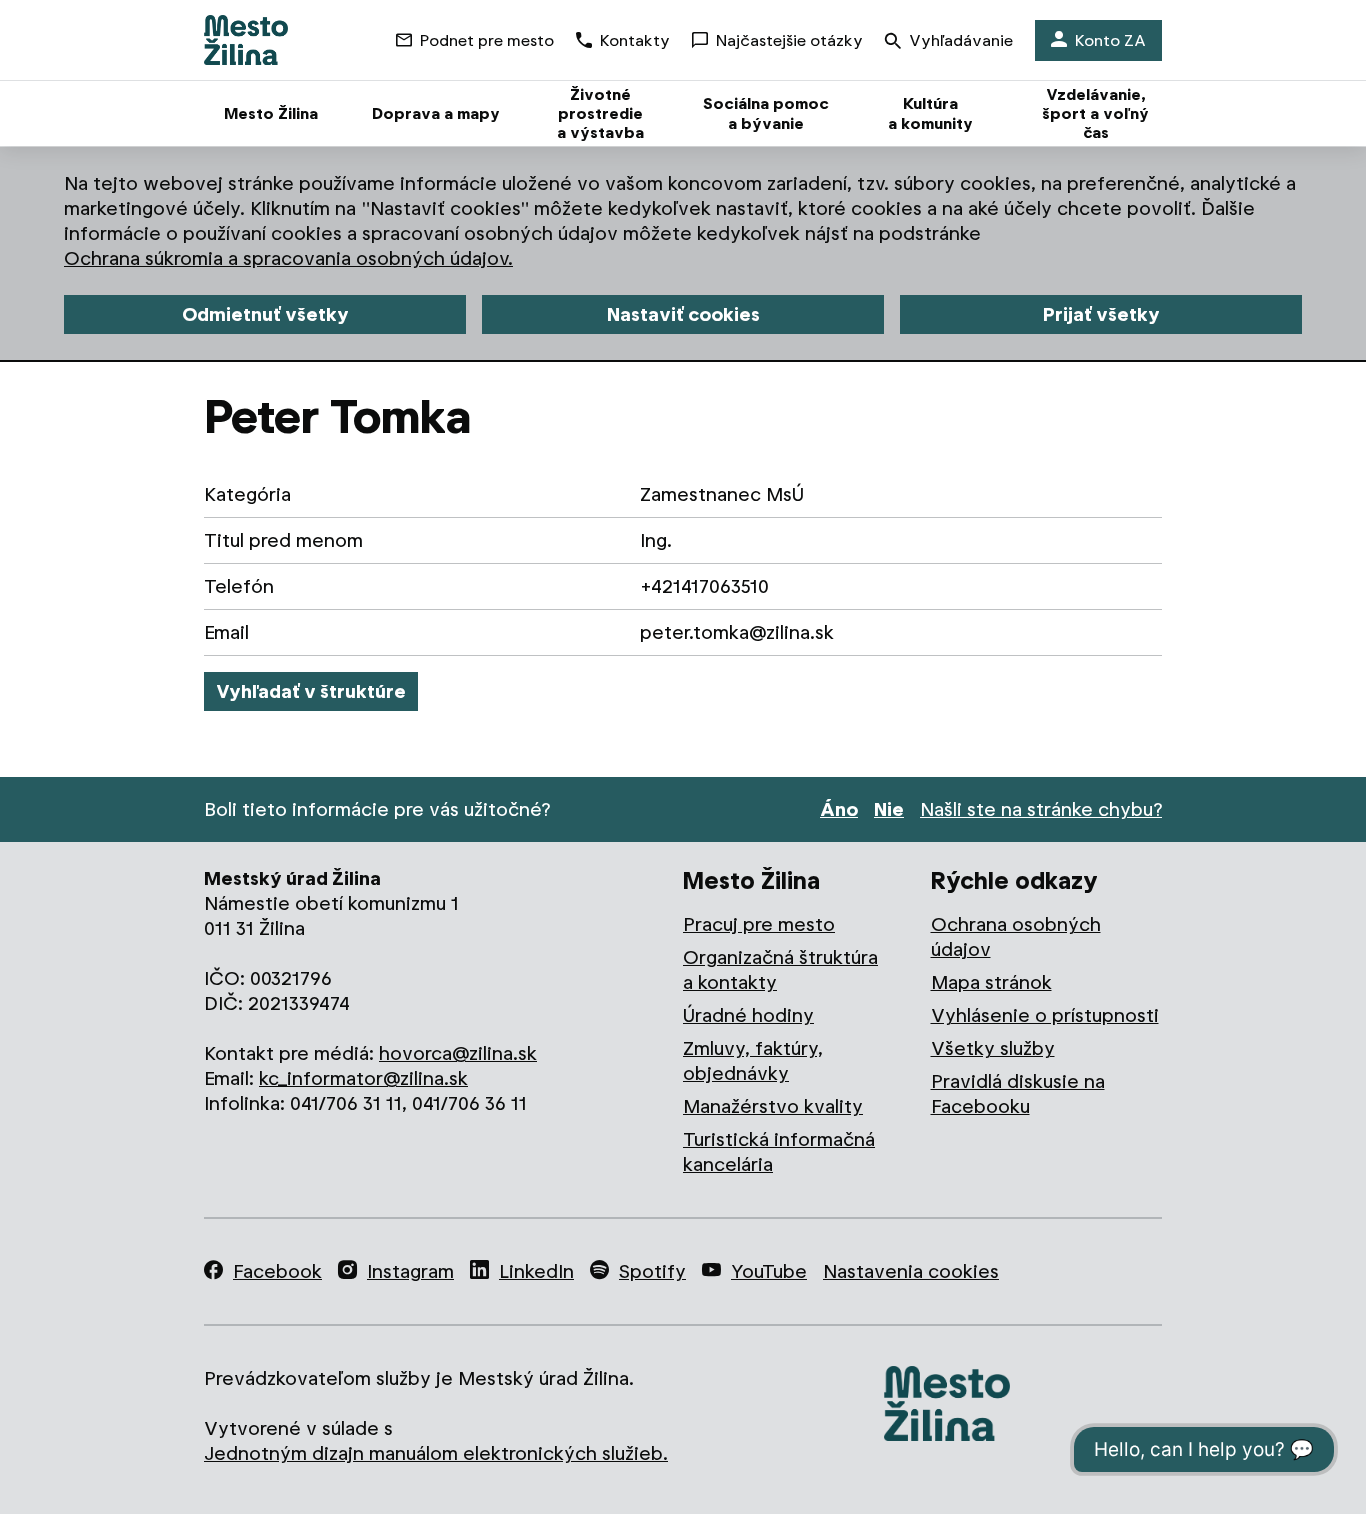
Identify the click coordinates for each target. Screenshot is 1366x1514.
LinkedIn (536, 1271)
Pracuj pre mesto (759, 924)
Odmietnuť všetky (265, 314)
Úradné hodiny (748, 1015)
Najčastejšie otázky (789, 40)
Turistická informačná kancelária (779, 1152)
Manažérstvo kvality (773, 1106)
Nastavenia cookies (911, 1271)
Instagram (410, 1271)
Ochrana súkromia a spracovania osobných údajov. (288, 258)
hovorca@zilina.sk (458, 1053)
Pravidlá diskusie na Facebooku (1018, 1094)
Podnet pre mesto (487, 40)
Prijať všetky (1101, 314)
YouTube (769, 1271)
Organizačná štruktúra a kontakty (780, 970)
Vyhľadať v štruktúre (311, 691)
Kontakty (635, 40)
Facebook (277, 1271)
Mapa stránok (991, 982)
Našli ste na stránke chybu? (1041, 809)
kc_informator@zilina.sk (363, 1078)
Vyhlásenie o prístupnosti (1045, 1015)
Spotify (652, 1271)
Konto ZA (1110, 40)
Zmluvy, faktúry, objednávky (753, 1061)
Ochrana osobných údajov (1016, 937)
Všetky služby (993, 1048)
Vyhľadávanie (961, 40)
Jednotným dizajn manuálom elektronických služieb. (436, 1453)
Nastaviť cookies (683, 314)
